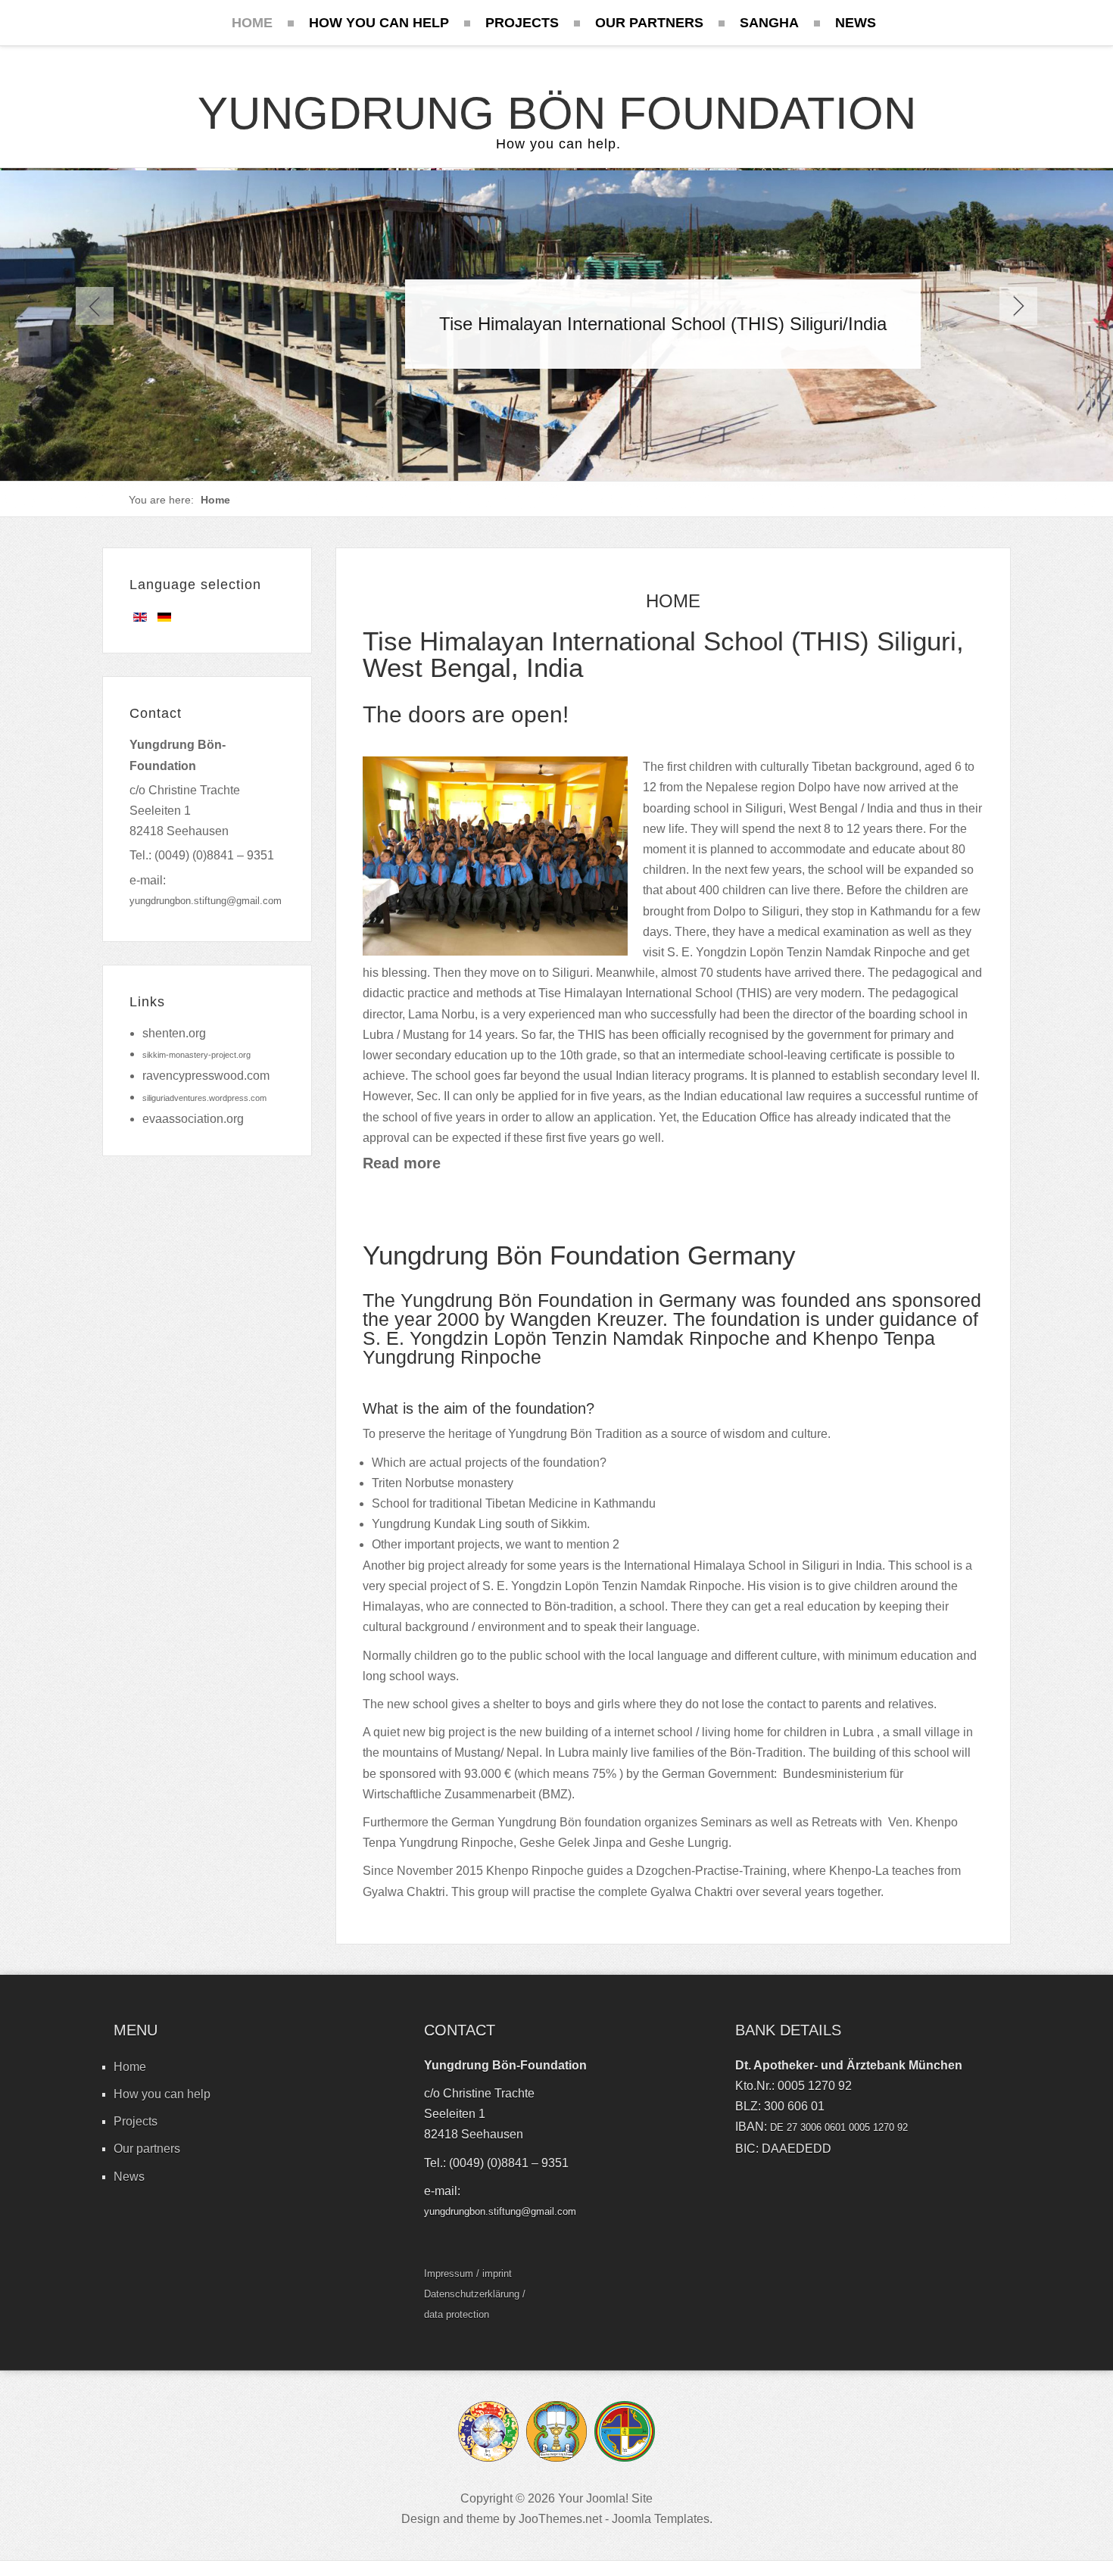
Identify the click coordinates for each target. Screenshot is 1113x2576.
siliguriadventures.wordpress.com (204, 1098)
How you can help (162, 2094)
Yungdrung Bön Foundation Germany (579, 1255)
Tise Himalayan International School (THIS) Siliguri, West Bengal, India (663, 654)
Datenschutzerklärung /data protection (475, 2304)
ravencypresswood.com (206, 1076)
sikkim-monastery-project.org (196, 1055)
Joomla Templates (661, 2519)
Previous (95, 306)
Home (130, 2067)
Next (1018, 306)
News (129, 2177)
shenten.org (174, 1033)
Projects (136, 2121)
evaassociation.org (193, 1119)
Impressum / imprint (468, 2273)
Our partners (147, 2149)
